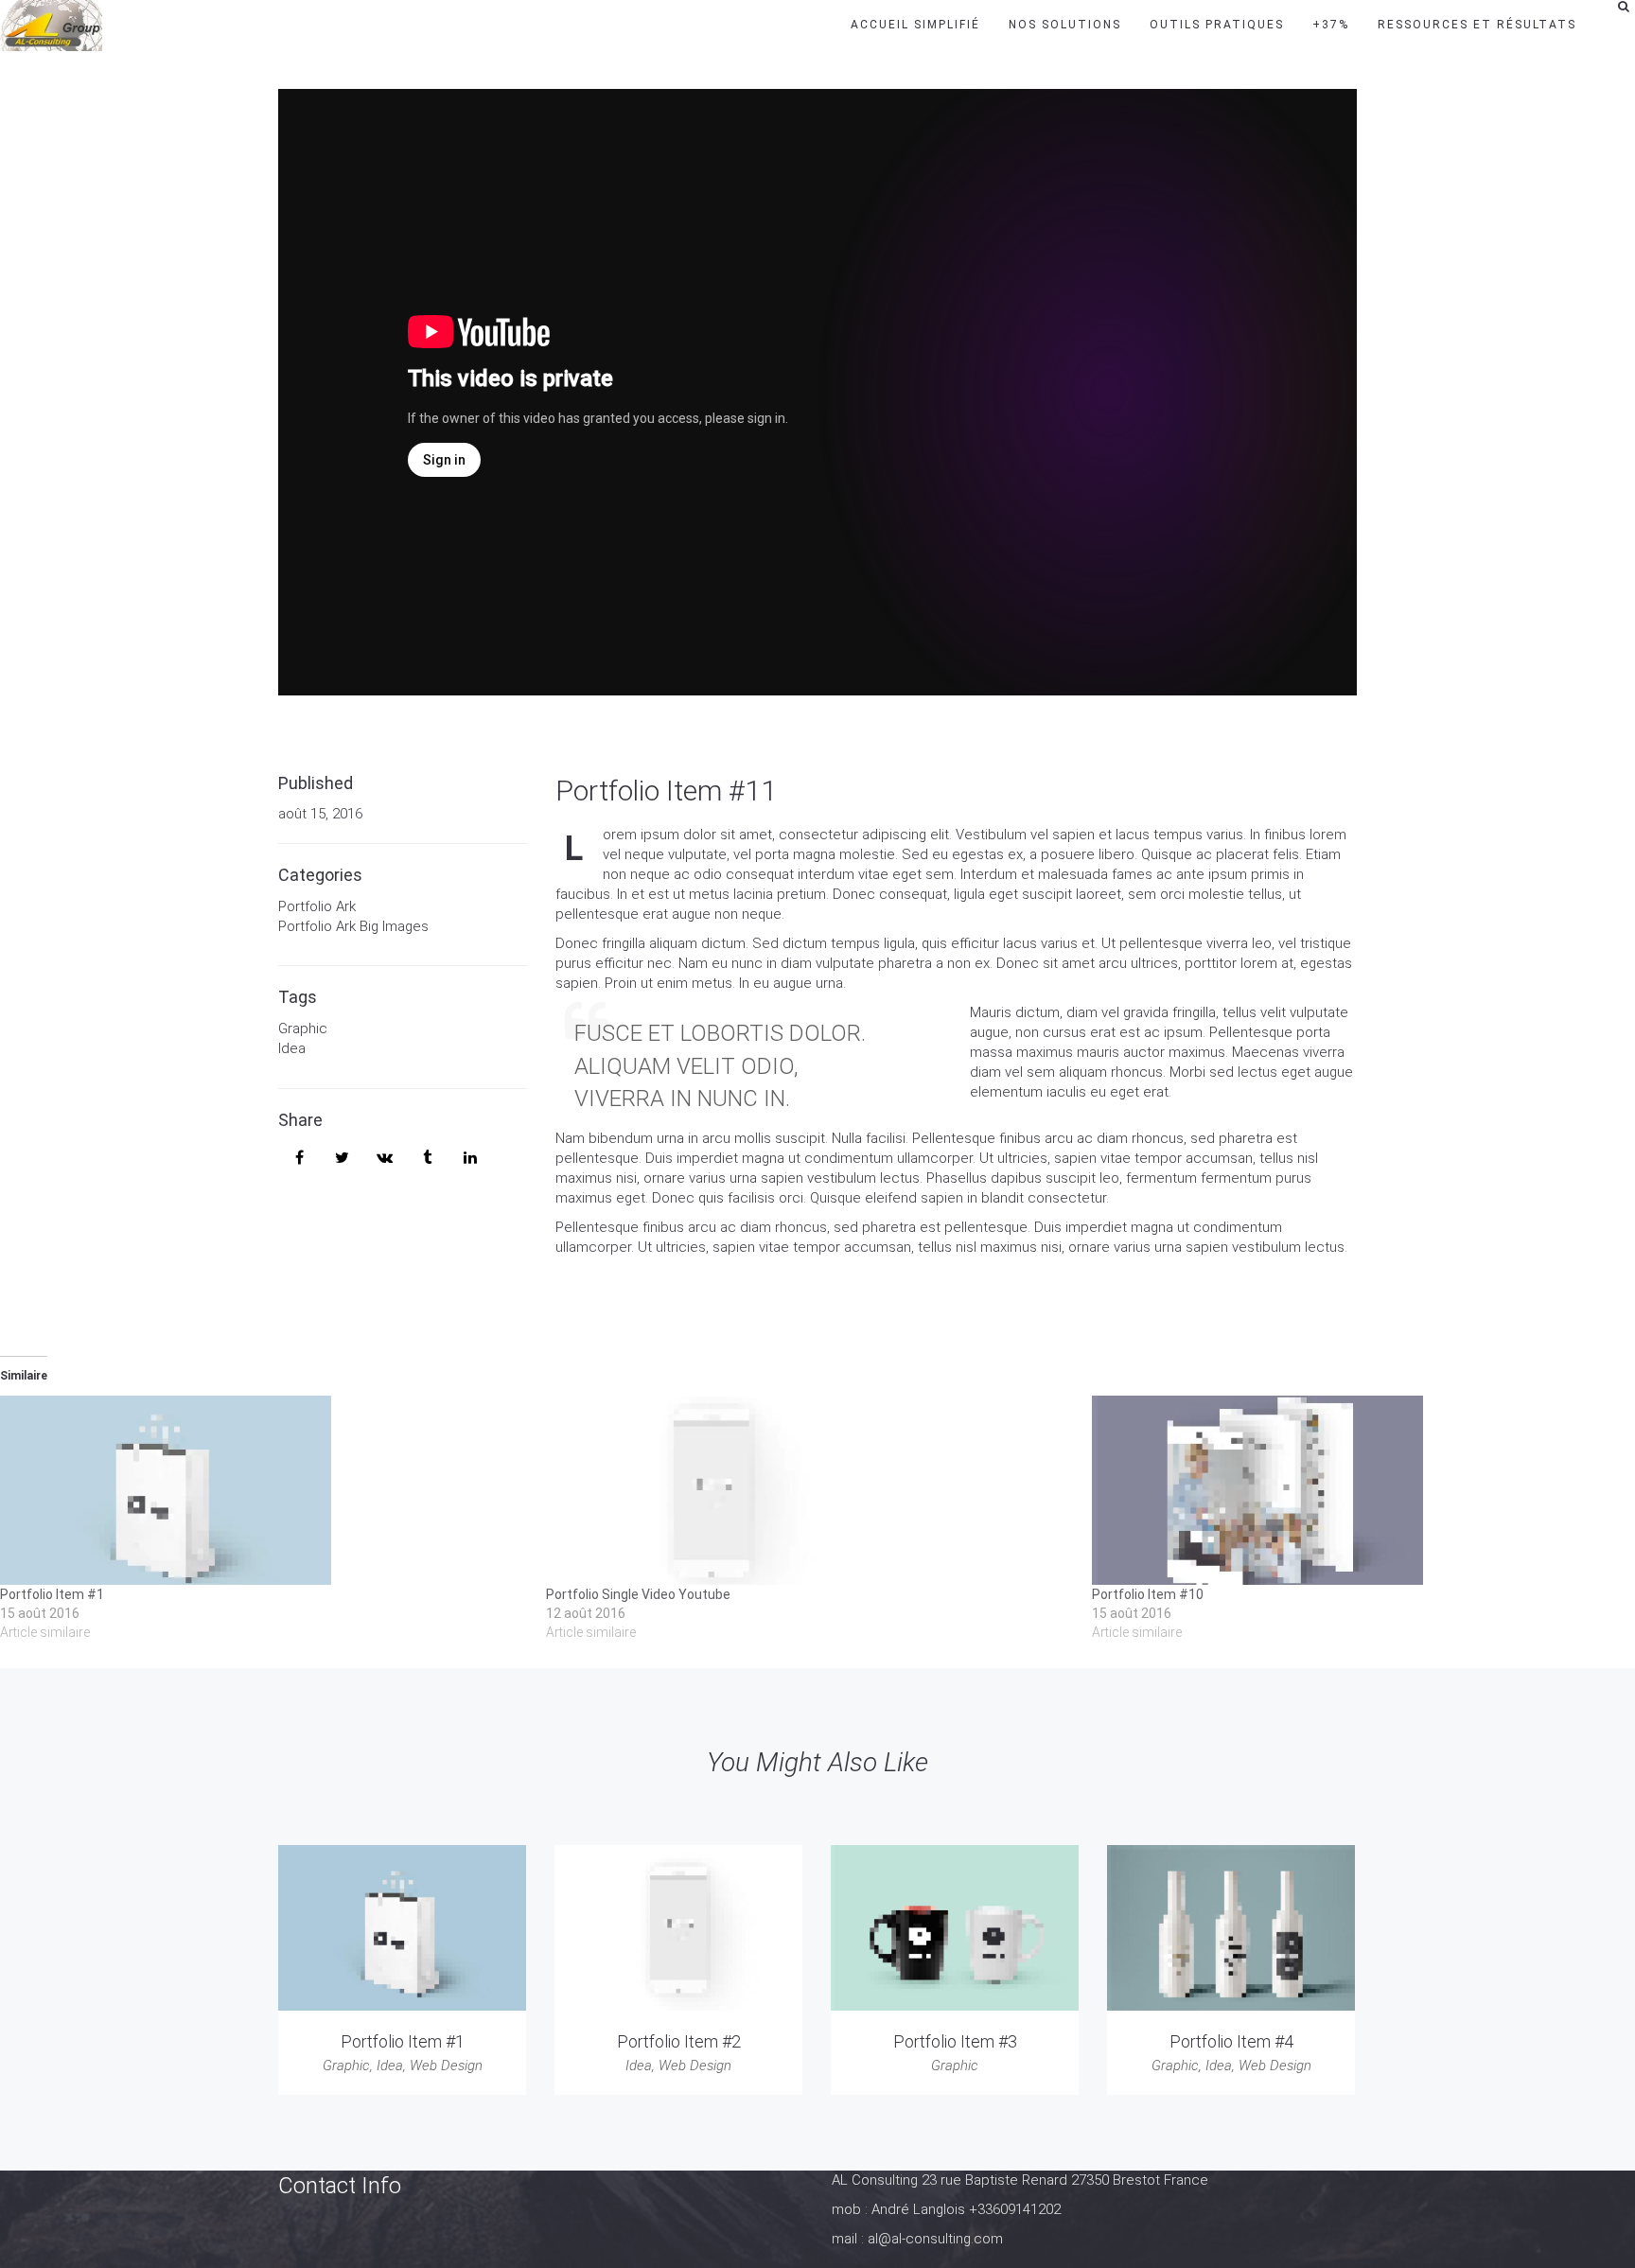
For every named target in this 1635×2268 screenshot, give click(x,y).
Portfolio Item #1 (52, 1594)
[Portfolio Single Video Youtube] (809, 1490)
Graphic (303, 1029)
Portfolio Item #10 (1148, 1594)
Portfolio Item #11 (666, 791)
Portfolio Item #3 (955, 2041)
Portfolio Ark (317, 906)
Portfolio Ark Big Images (353, 926)
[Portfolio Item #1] (264, 1490)
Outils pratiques (1217, 25)
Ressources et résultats (1477, 25)
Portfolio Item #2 (679, 2041)
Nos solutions (1065, 25)
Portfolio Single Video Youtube (638, 1594)
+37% (1331, 25)
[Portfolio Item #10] (1355, 1490)
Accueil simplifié (915, 25)
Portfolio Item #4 (1231, 2041)
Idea (292, 1048)
